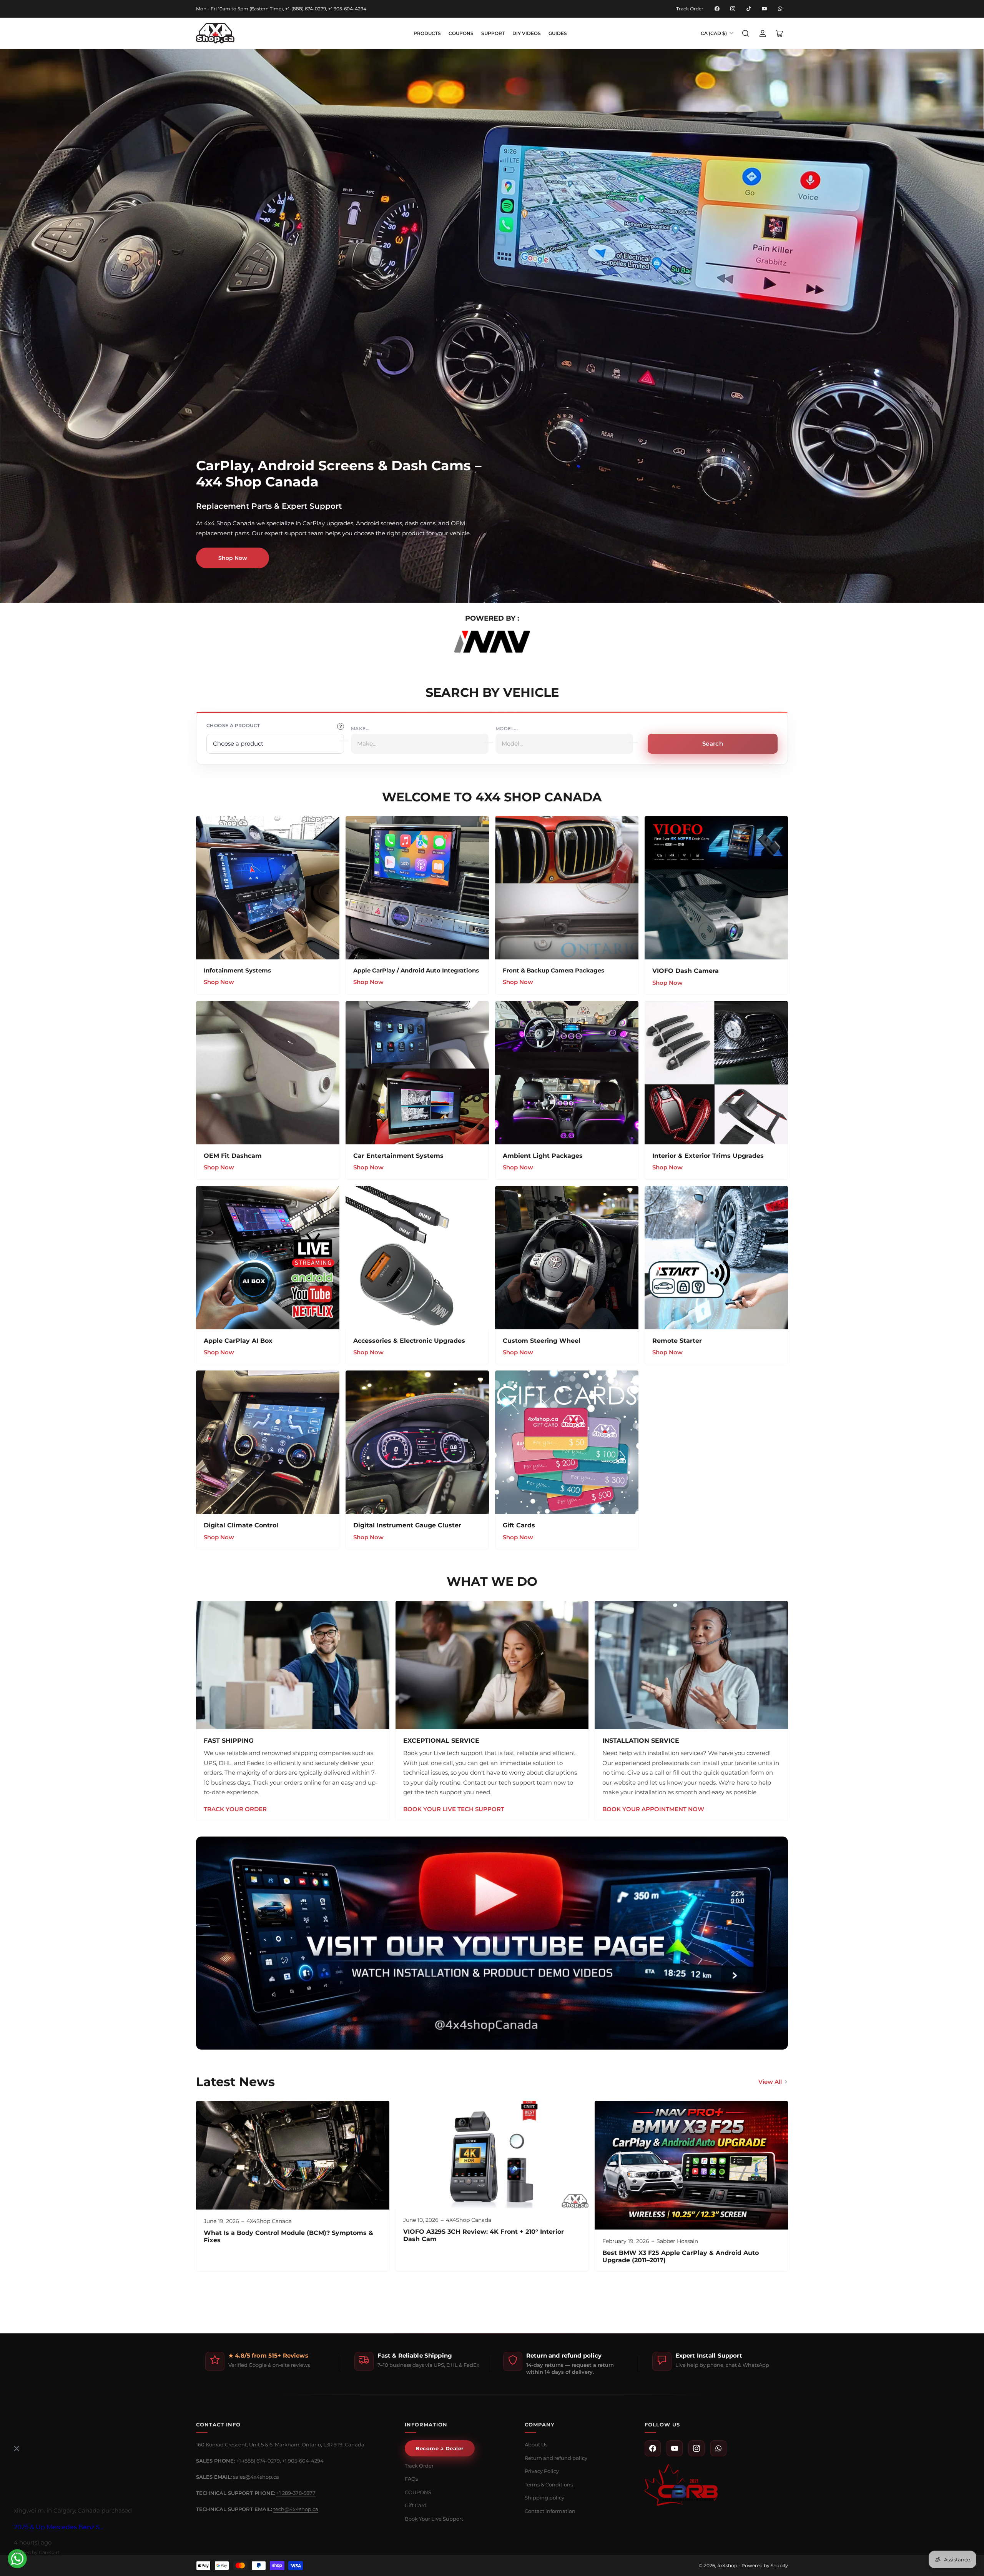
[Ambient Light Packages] (567, 1073)
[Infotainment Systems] (268, 888)
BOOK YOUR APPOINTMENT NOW (653, 1809)
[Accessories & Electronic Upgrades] (417, 1258)
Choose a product (233, 725)
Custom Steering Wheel (542, 1341)
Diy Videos (527, 33)
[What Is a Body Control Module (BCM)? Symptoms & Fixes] (293, 2155)
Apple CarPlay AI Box (238, 1341)
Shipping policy (544, 2498)
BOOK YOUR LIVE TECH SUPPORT (454, 1809)
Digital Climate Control (241, 1525)
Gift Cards (519, 1525)
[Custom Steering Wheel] (567, 1258)
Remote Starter (677, 1341)
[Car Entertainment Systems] (417, 1073)
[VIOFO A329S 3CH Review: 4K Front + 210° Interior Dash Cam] (492, 2155)
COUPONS (461, 33)
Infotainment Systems (237, 970)
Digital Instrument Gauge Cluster (407, 1525)
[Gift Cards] (567, 1442)
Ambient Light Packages (543, 1156)
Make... (360, 729)
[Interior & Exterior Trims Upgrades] (716, 1073)
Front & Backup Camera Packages (553, 970)
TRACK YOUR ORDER (235, 1809)
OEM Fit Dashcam (233, 1156)
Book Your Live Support (434, 2519)
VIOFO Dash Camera (686, 971)
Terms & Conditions (549, 2484)
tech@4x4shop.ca (296, 2509)
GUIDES (558, 33)
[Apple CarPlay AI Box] (268, 1258)
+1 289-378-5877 (296, 2493)
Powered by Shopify (765, 2565)
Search (713, 743)
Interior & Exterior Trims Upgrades (708, 1156)
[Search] (746, 33)
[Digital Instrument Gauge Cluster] (417, 1442)
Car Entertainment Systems (398, 1156)
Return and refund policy (556, 2458)
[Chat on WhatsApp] (17, 2559)
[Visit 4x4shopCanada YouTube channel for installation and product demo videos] (492, 1943)
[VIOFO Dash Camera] (716, 888)
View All (770, 2082)
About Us (536, 2444)
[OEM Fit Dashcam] (268, 1073)
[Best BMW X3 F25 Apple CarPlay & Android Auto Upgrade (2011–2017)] (691, 2165)
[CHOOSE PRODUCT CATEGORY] (341, 726)
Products (427, 33)
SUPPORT (493, 33)
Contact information (550, 2511)
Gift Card (416, 2505)
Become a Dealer (440, 2448)
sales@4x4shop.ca (256, 2477)
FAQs (411, 2479)
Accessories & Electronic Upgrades (409, 1341)
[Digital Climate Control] (268, 1442)
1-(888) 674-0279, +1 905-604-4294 (281, 2461)
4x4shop (727, 2565)
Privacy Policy (542, 2471)
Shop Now (233, 558)
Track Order (690, 9)
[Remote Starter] (716, 1258)
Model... (507, 729)
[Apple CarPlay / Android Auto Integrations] (417, 888)
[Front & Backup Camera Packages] (567, 888)
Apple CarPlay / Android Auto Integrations (416, 970)
